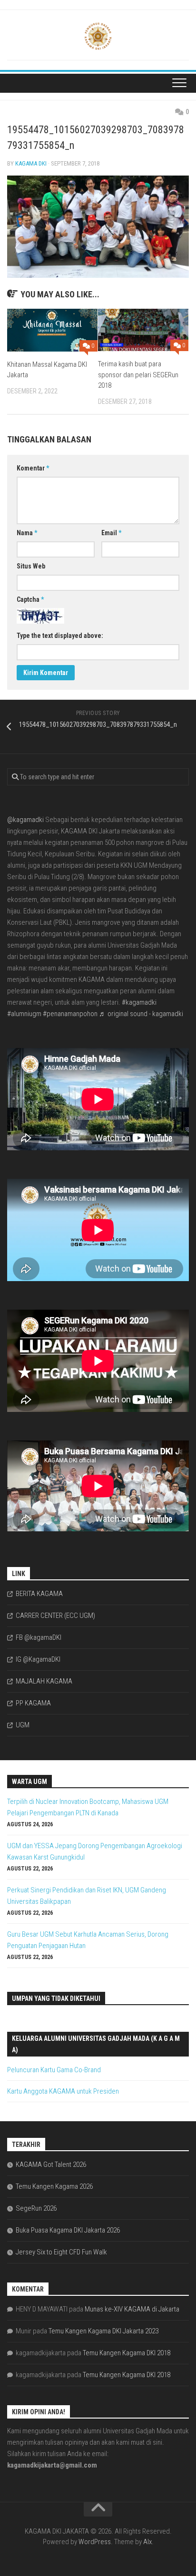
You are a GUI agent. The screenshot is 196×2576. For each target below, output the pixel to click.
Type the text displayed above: (60, 636)
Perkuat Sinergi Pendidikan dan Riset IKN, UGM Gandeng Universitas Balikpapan (87, 1896)
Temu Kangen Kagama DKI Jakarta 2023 (103, 2331)
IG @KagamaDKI (38, 1659)
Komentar (33, 468)
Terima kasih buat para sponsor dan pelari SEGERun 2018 (138, 375)
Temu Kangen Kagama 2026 (54, 2186)
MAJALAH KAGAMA (44, 1681)
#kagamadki (139, 1002)
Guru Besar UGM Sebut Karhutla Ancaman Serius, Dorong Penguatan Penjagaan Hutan (88, 1940)
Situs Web (31, 566)
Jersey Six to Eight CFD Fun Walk (61, 2252)
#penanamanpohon (70, 1014)
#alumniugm (24, 1014)
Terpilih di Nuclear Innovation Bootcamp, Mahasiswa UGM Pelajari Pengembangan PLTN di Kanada (88, 1807)
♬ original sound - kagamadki (141, 1014)
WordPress (95, 2542)
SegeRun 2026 (36, 2208)
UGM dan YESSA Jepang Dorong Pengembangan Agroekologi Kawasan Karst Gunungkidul (95, 1851)
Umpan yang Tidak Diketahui (56, 1998)
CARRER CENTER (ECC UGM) (55, 1616)
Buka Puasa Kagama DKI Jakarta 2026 (68, 2230)
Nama (27, 533)
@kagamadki (25, 820)
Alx (147, 2542)
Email (111, 533)
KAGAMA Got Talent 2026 (51, 2165)
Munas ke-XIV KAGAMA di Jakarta (132, 2309)
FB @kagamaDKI (39, 1637)
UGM (23, 1725)
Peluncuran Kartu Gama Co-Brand (54, 2070)
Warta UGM (29, 1782)
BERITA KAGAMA (39, 1594)
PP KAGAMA (33, 1703)
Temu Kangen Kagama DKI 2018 (127, 2353)
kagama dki (31, 163)
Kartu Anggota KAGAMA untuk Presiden (63, 2091)
